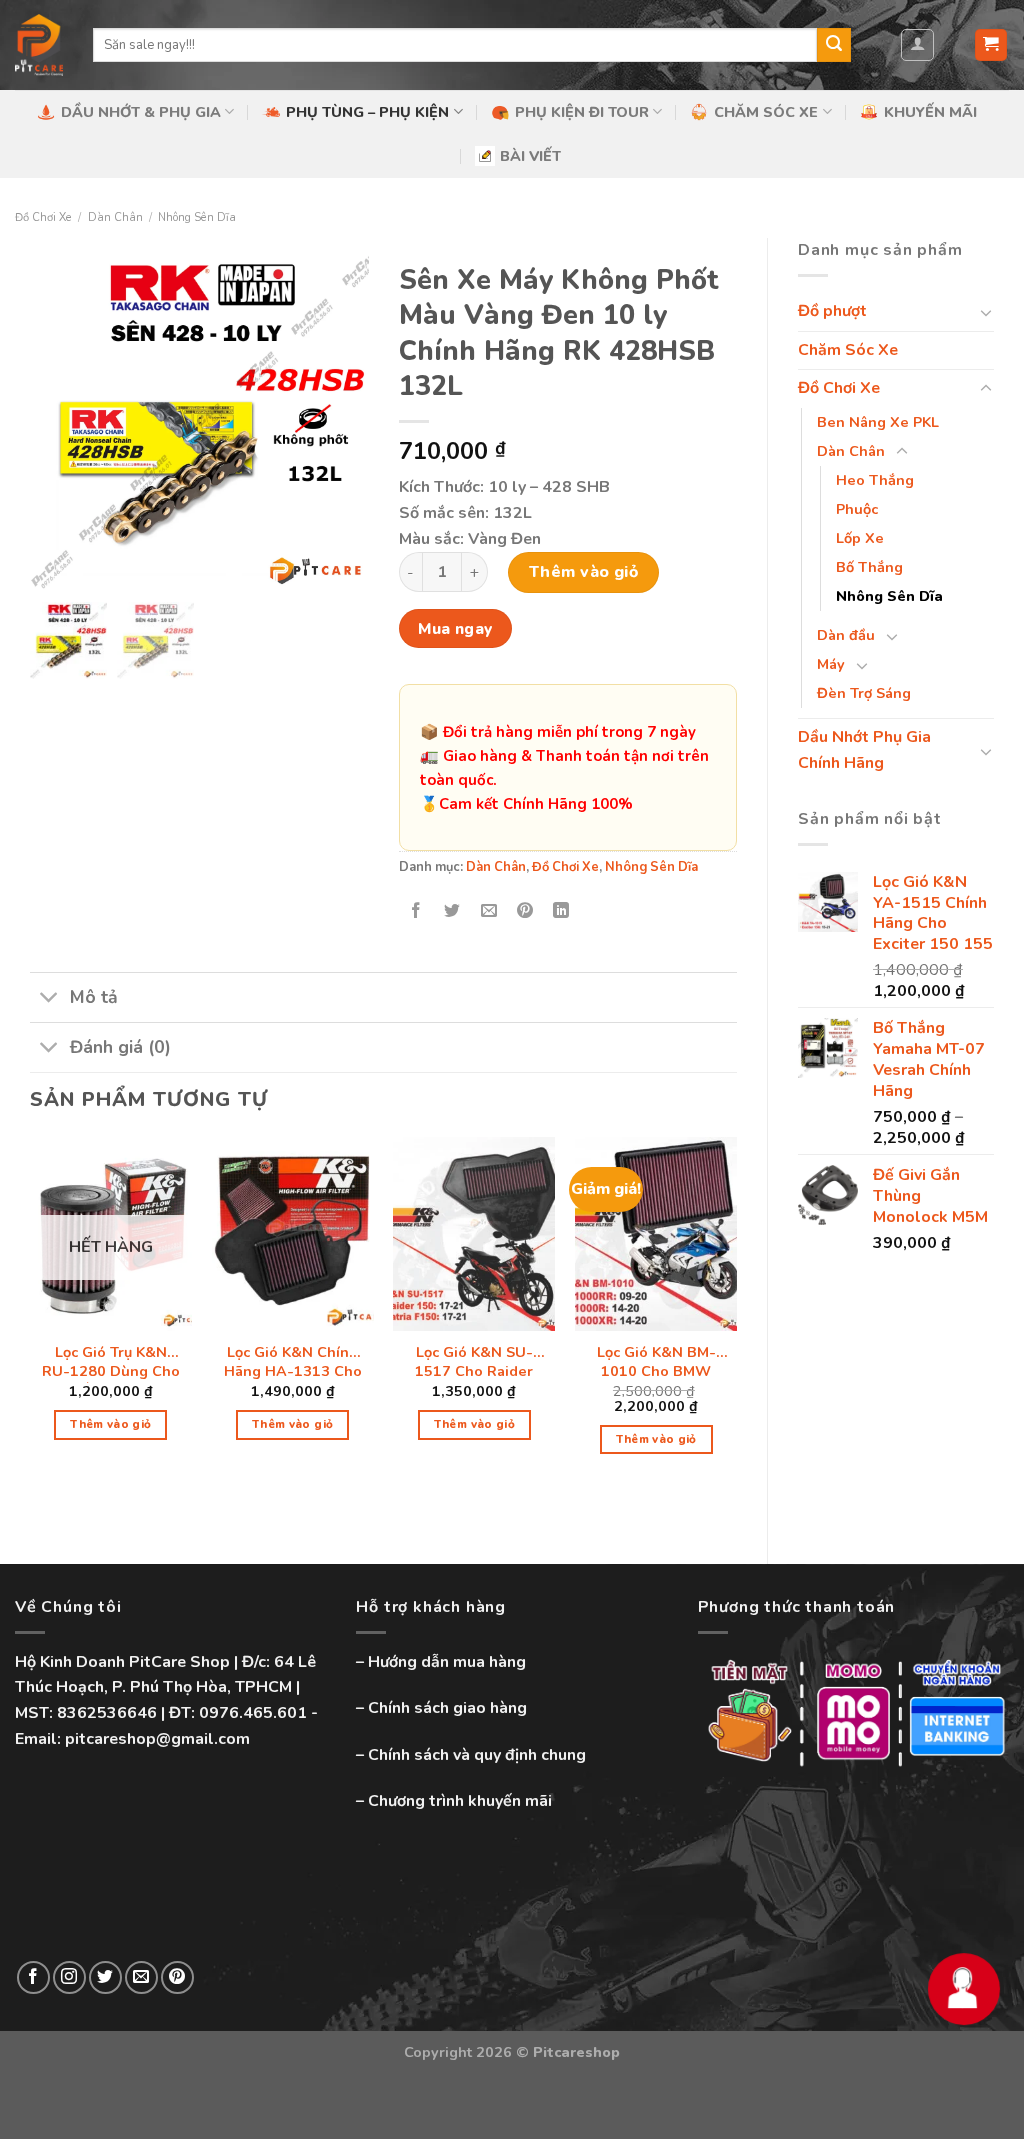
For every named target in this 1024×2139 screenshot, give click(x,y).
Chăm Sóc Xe (848, 350)
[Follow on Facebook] (33, 1977)
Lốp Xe (860, 538)
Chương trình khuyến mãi (460, 1801)
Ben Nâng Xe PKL (878, 422)
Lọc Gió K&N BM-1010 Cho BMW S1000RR (656, 1363)
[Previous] (31, 1313)
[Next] (736, 1313)
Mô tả (94, 997)
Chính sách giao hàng (447, 1708)
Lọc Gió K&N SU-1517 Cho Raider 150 (474, 1363)
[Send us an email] (141, 1977)
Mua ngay (455, 628)
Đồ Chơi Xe (43, 217)
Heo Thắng (875, 480)
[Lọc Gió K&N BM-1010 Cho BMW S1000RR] (656, 1234)
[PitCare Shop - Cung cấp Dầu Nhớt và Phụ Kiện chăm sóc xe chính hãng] (39, 45)
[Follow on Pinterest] (177, 1977)
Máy (831, 664)
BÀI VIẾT (530, 156)
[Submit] (834, 45)
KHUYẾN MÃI (930, 112)
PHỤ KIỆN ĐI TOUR (582, 112)
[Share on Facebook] (416, 911)
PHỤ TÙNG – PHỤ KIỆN (367, 112)
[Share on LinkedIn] (561, 911)
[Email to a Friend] (488, 911)
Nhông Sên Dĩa (197, 217)
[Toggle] (986, 312)
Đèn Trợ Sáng (864, 693)
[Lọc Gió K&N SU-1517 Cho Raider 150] (474, 1234)
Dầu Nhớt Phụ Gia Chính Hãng (864, 750)
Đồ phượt (832, 311)
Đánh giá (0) (120, 1047)
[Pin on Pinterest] (524, 911)
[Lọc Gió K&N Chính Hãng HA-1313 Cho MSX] (293, 1234)
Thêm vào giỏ (584, 572)
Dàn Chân (115, 217)
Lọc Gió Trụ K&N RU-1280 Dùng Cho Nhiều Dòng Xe (111, 1363)
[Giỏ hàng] (991, 45)
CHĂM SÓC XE (766, 112)
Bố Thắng (869, 567)
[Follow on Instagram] (69, 1977)
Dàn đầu (846, 635)
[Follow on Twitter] (105, 1977)
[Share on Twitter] (452, 911)
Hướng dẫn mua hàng (447, 1662)
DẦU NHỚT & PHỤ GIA (141, 112)
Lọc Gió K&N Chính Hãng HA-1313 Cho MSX (293, 1363)
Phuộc (857, 509)
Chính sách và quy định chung (477, 1755)
